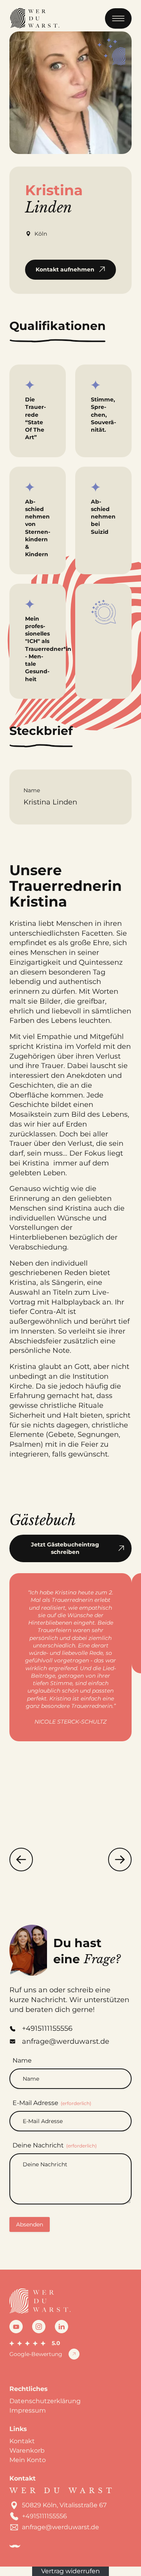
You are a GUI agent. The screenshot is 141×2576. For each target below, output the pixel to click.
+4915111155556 (44, 2516)
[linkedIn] (61, 2327)
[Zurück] (21, 1860)
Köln (41, 234)
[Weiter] (120, 1860)
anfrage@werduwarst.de (61, 2527)
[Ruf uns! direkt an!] (125, 1310)
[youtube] (16, 2327)
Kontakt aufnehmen (65, 269)
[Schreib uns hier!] (125, 1288)
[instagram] (39, 2327)
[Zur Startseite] (34, 18)
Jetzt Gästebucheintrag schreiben (65, 1548)
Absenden (30, 2224)
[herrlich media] (15, 2546)
